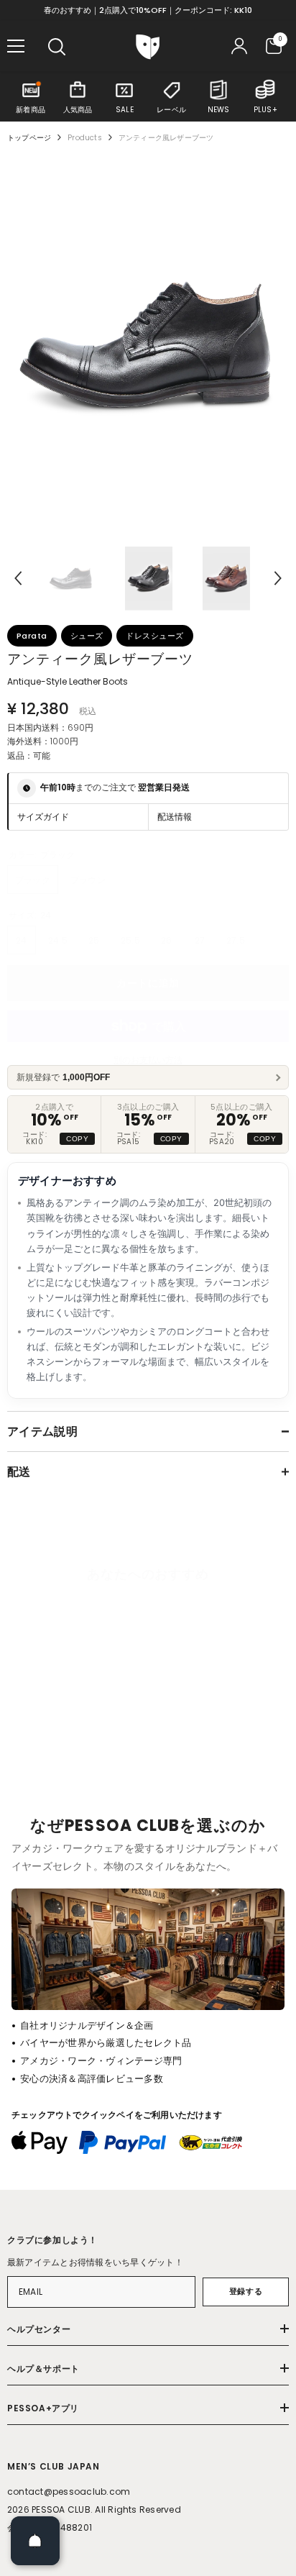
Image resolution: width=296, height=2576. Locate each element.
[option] (148, 344)
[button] (18, 578)
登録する (246, 2291)
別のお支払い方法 (148, 1060)
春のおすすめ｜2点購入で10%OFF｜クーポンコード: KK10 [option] (148, 10)
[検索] (57, 47)
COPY (77, 1139)
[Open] (35, 2541)
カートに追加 (148, 983)
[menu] (16, 46)
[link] (67, 1768)
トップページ (29, 138)
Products (85, 138)
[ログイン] (239, 46)
